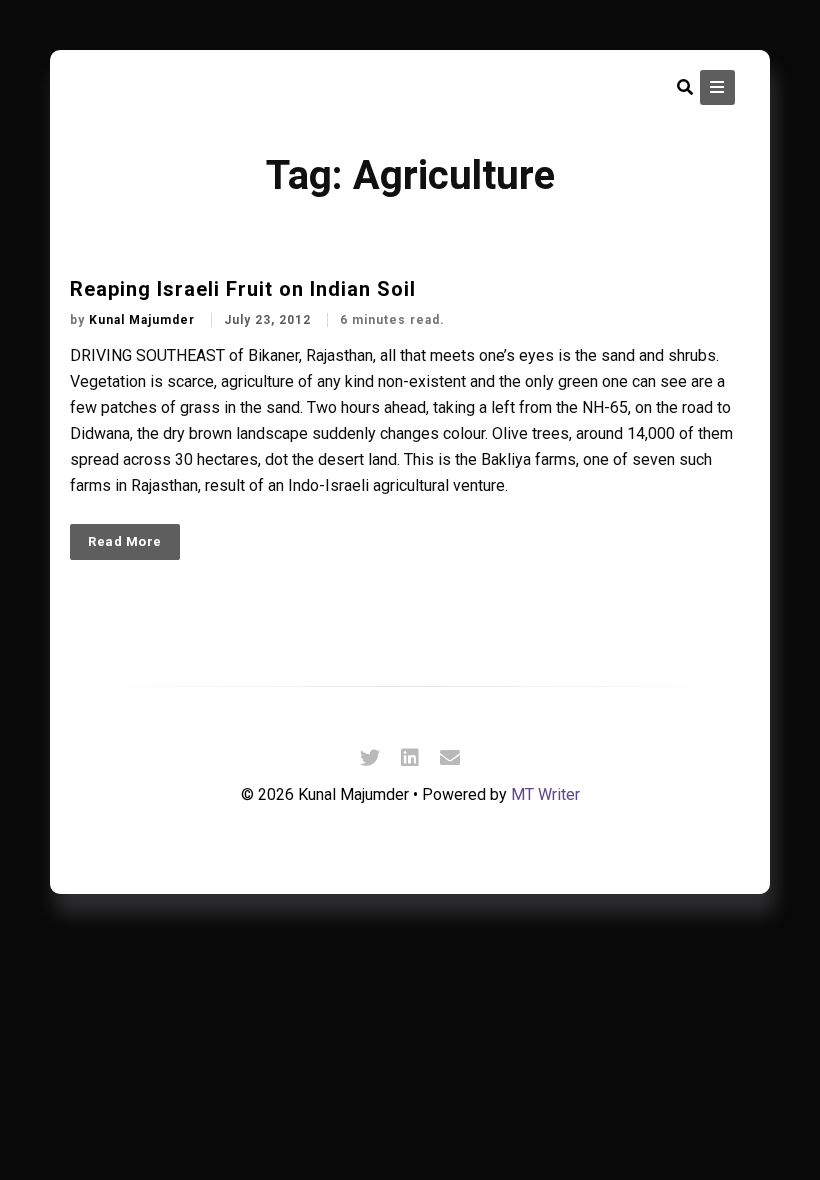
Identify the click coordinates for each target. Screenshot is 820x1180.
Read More (125, 541)
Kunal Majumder (144, 320)
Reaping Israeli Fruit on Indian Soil (243, 289)
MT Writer (545, 794)
